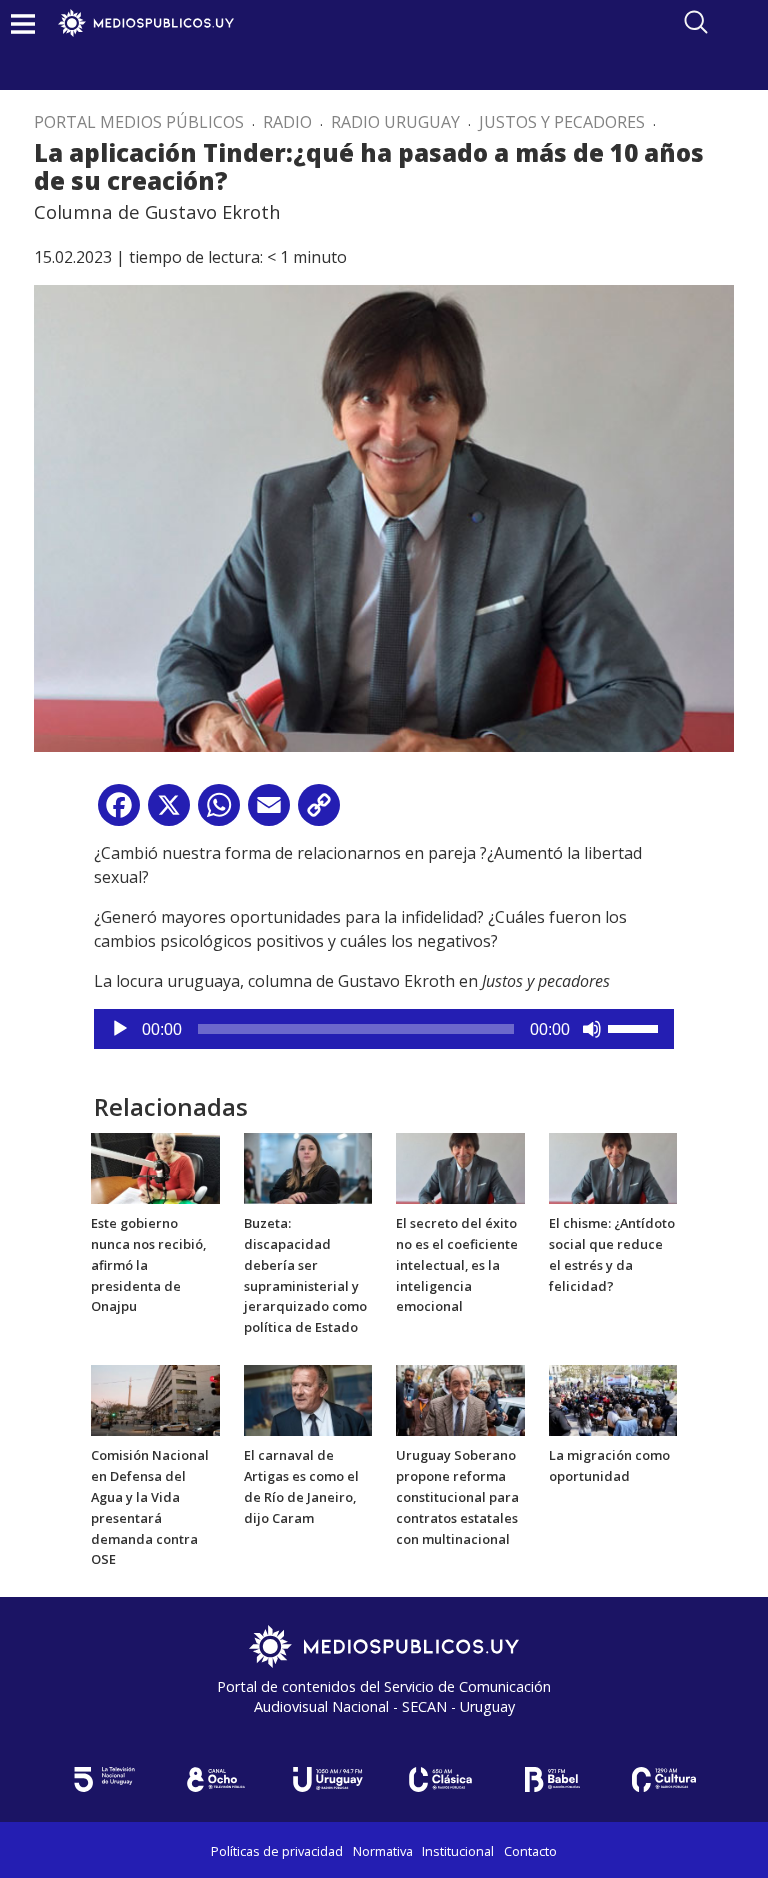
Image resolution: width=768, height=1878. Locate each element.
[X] (169, 812)
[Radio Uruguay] (328, 1779)
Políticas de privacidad (277, 1851)
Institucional (458, 1851)
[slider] (636, 1027)
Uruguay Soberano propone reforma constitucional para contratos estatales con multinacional (457, 1496)
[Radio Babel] (552, 1779)
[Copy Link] (319, 812)
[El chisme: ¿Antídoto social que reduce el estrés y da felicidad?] (613, 1167)
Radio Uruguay (395, 122)
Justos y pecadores (562, 122)
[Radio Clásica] (440, 1779)
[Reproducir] (120, 1029)
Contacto (530, 1851)
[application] (384, 1029)
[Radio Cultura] (664, 1779)
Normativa (383, 1851)
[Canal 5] (104, 1779)
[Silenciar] (592, 1029)
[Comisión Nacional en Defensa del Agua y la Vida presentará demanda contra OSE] (155, 1399)
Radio (287, 122)
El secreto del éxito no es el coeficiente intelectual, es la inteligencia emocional (457, 1264)
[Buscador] (696, 22)
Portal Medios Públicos (139, 122)
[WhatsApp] (219, 812)
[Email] (269, 812)
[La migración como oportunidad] (613, 1399)
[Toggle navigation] (23, 23)
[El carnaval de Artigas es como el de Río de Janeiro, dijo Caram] (308, 1399)
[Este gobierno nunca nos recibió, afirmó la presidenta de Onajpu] (155, 1167)
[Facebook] (119, 812)
